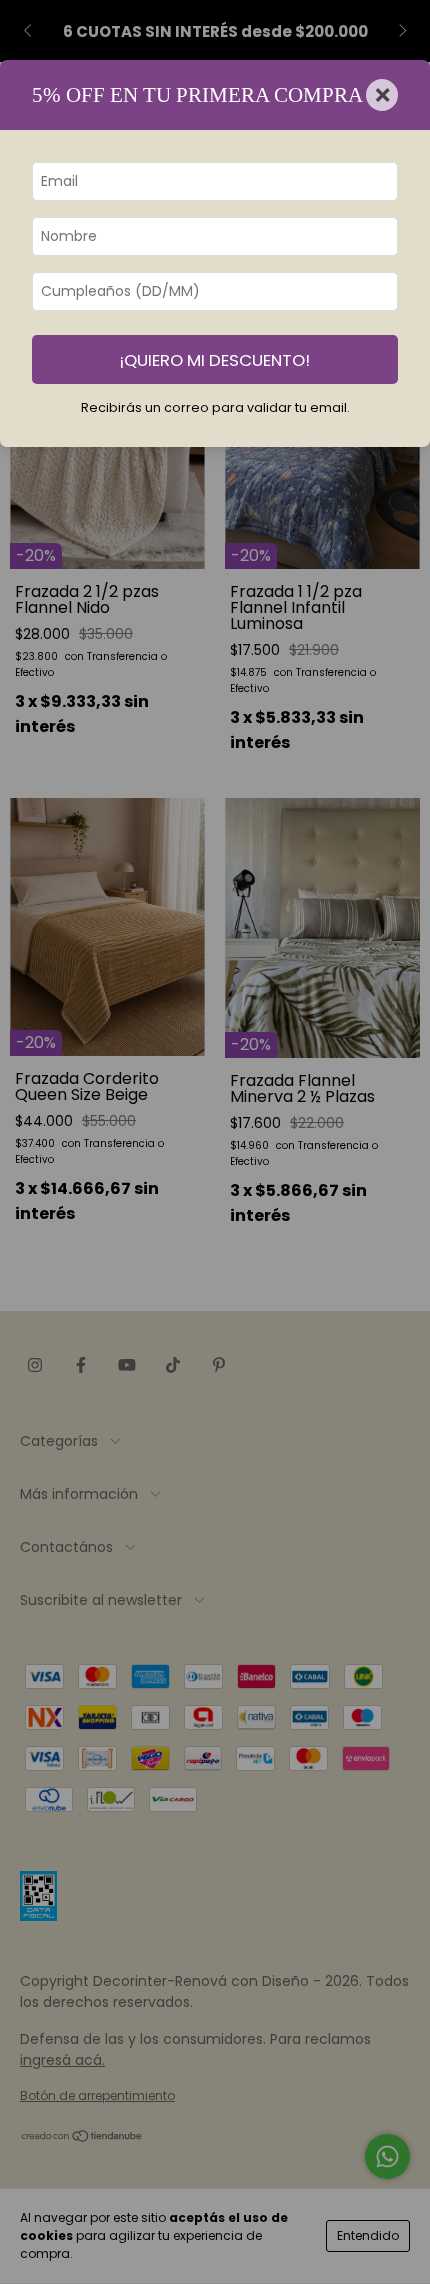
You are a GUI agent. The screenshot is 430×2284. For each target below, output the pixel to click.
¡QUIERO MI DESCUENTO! (215, 360)
